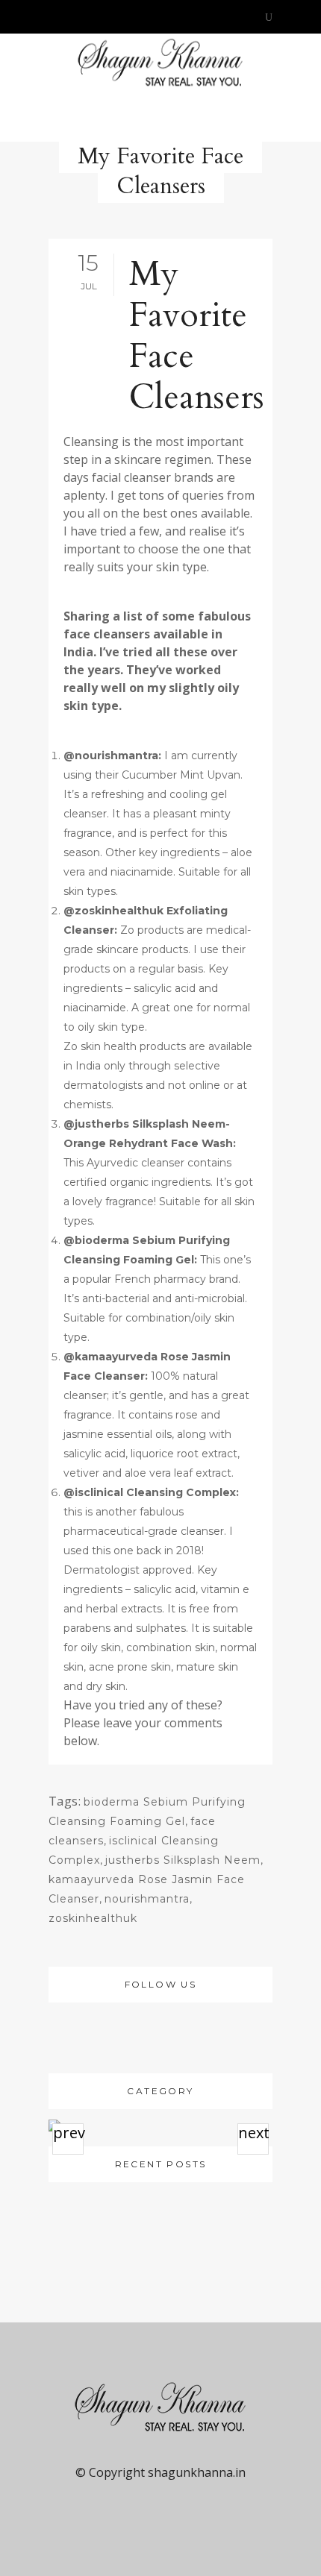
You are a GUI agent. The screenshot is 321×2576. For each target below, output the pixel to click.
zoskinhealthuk (93, 1918)
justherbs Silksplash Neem (183, 1860)
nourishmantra (147, 1899)
